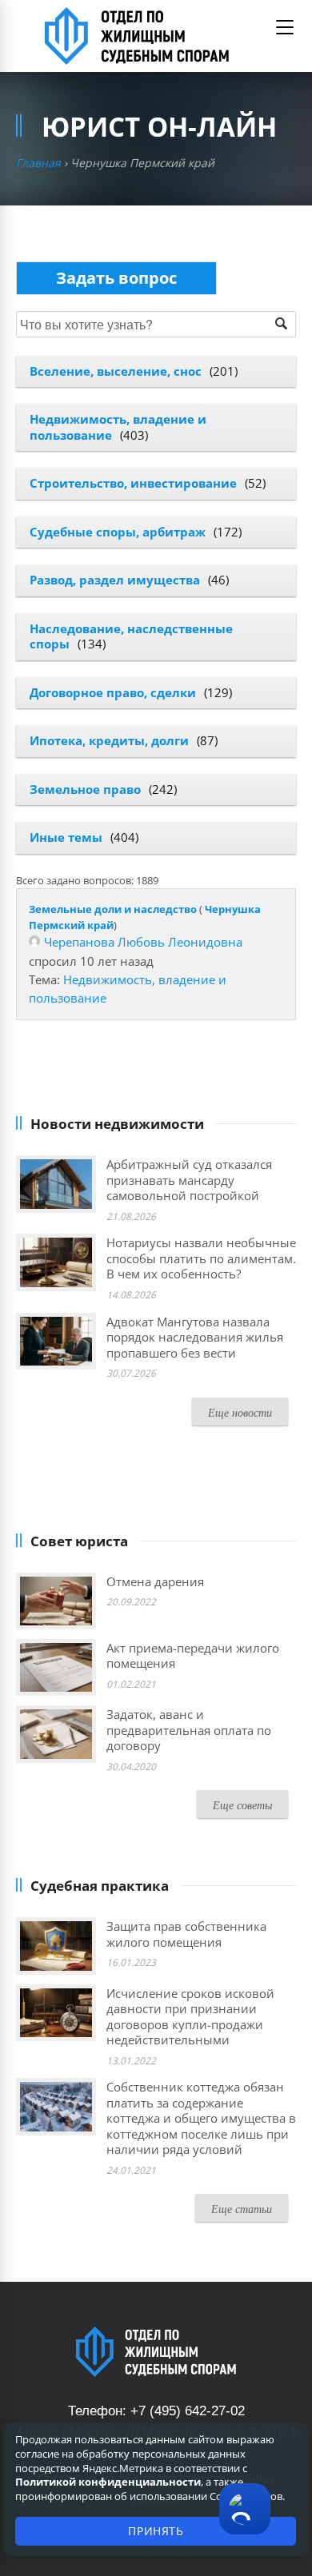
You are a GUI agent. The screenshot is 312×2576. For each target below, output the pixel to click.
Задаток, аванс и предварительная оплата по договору (189, 1730)
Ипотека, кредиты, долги (109, 740)
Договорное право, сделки (113, 692)
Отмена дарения (155, 1581)
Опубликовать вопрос (116, 278)
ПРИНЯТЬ (156, 2531)
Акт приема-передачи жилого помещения (193, 1656)
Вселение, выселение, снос (116, 371)
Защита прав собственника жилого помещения (186, 1934)
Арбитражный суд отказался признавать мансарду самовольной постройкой (189, 1180)
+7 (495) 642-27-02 (188, 2411)
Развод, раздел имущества (115, 580)
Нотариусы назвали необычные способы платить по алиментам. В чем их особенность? (201, 1258)
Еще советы (242, 1805)
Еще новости (240, 1412)
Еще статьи (242, 2209)
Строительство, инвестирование (133, 483)
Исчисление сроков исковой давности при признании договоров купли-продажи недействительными (190, 2017)
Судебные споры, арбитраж (118, 532)
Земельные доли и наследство (113, 909)
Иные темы (66, 837)
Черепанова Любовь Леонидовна (143, 942)
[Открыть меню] (285, 27)
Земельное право (85, 789)
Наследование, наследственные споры (131, 636)
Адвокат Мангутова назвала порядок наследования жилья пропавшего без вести (195, 1337)
